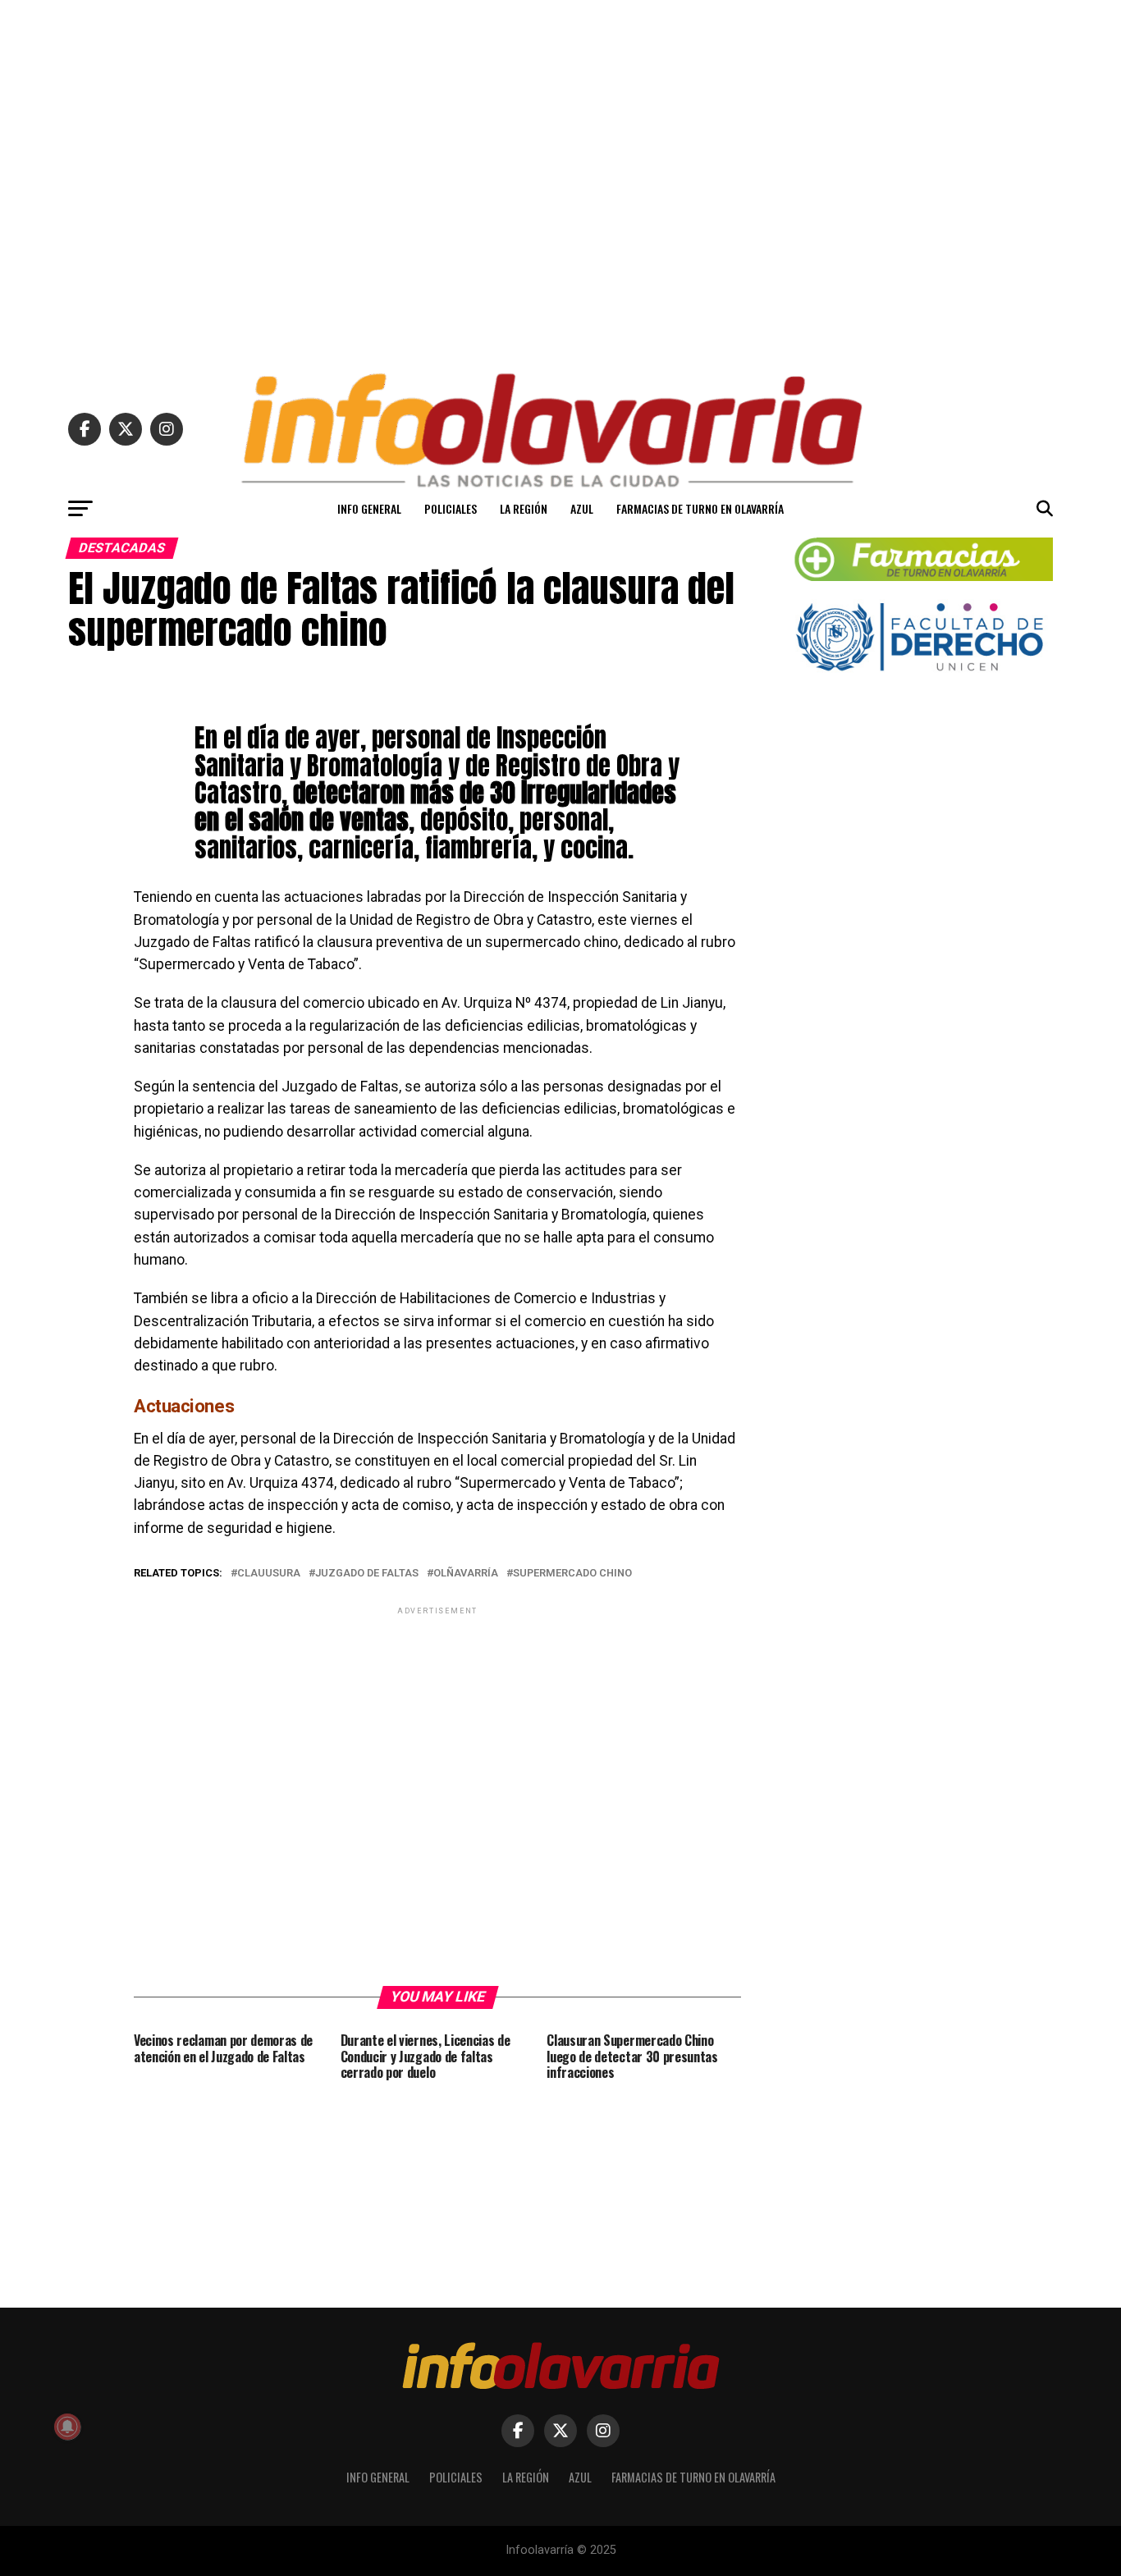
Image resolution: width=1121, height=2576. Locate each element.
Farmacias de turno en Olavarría (700, 508)
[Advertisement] (560, 179)
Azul (582, 508)
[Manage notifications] (67, 2427)
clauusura (269, 1574)
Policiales (451, 508)
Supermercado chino (572, 1574)
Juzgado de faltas (367, 1574)
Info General (369, 508)
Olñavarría (466, 1574)
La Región (524, 508)
